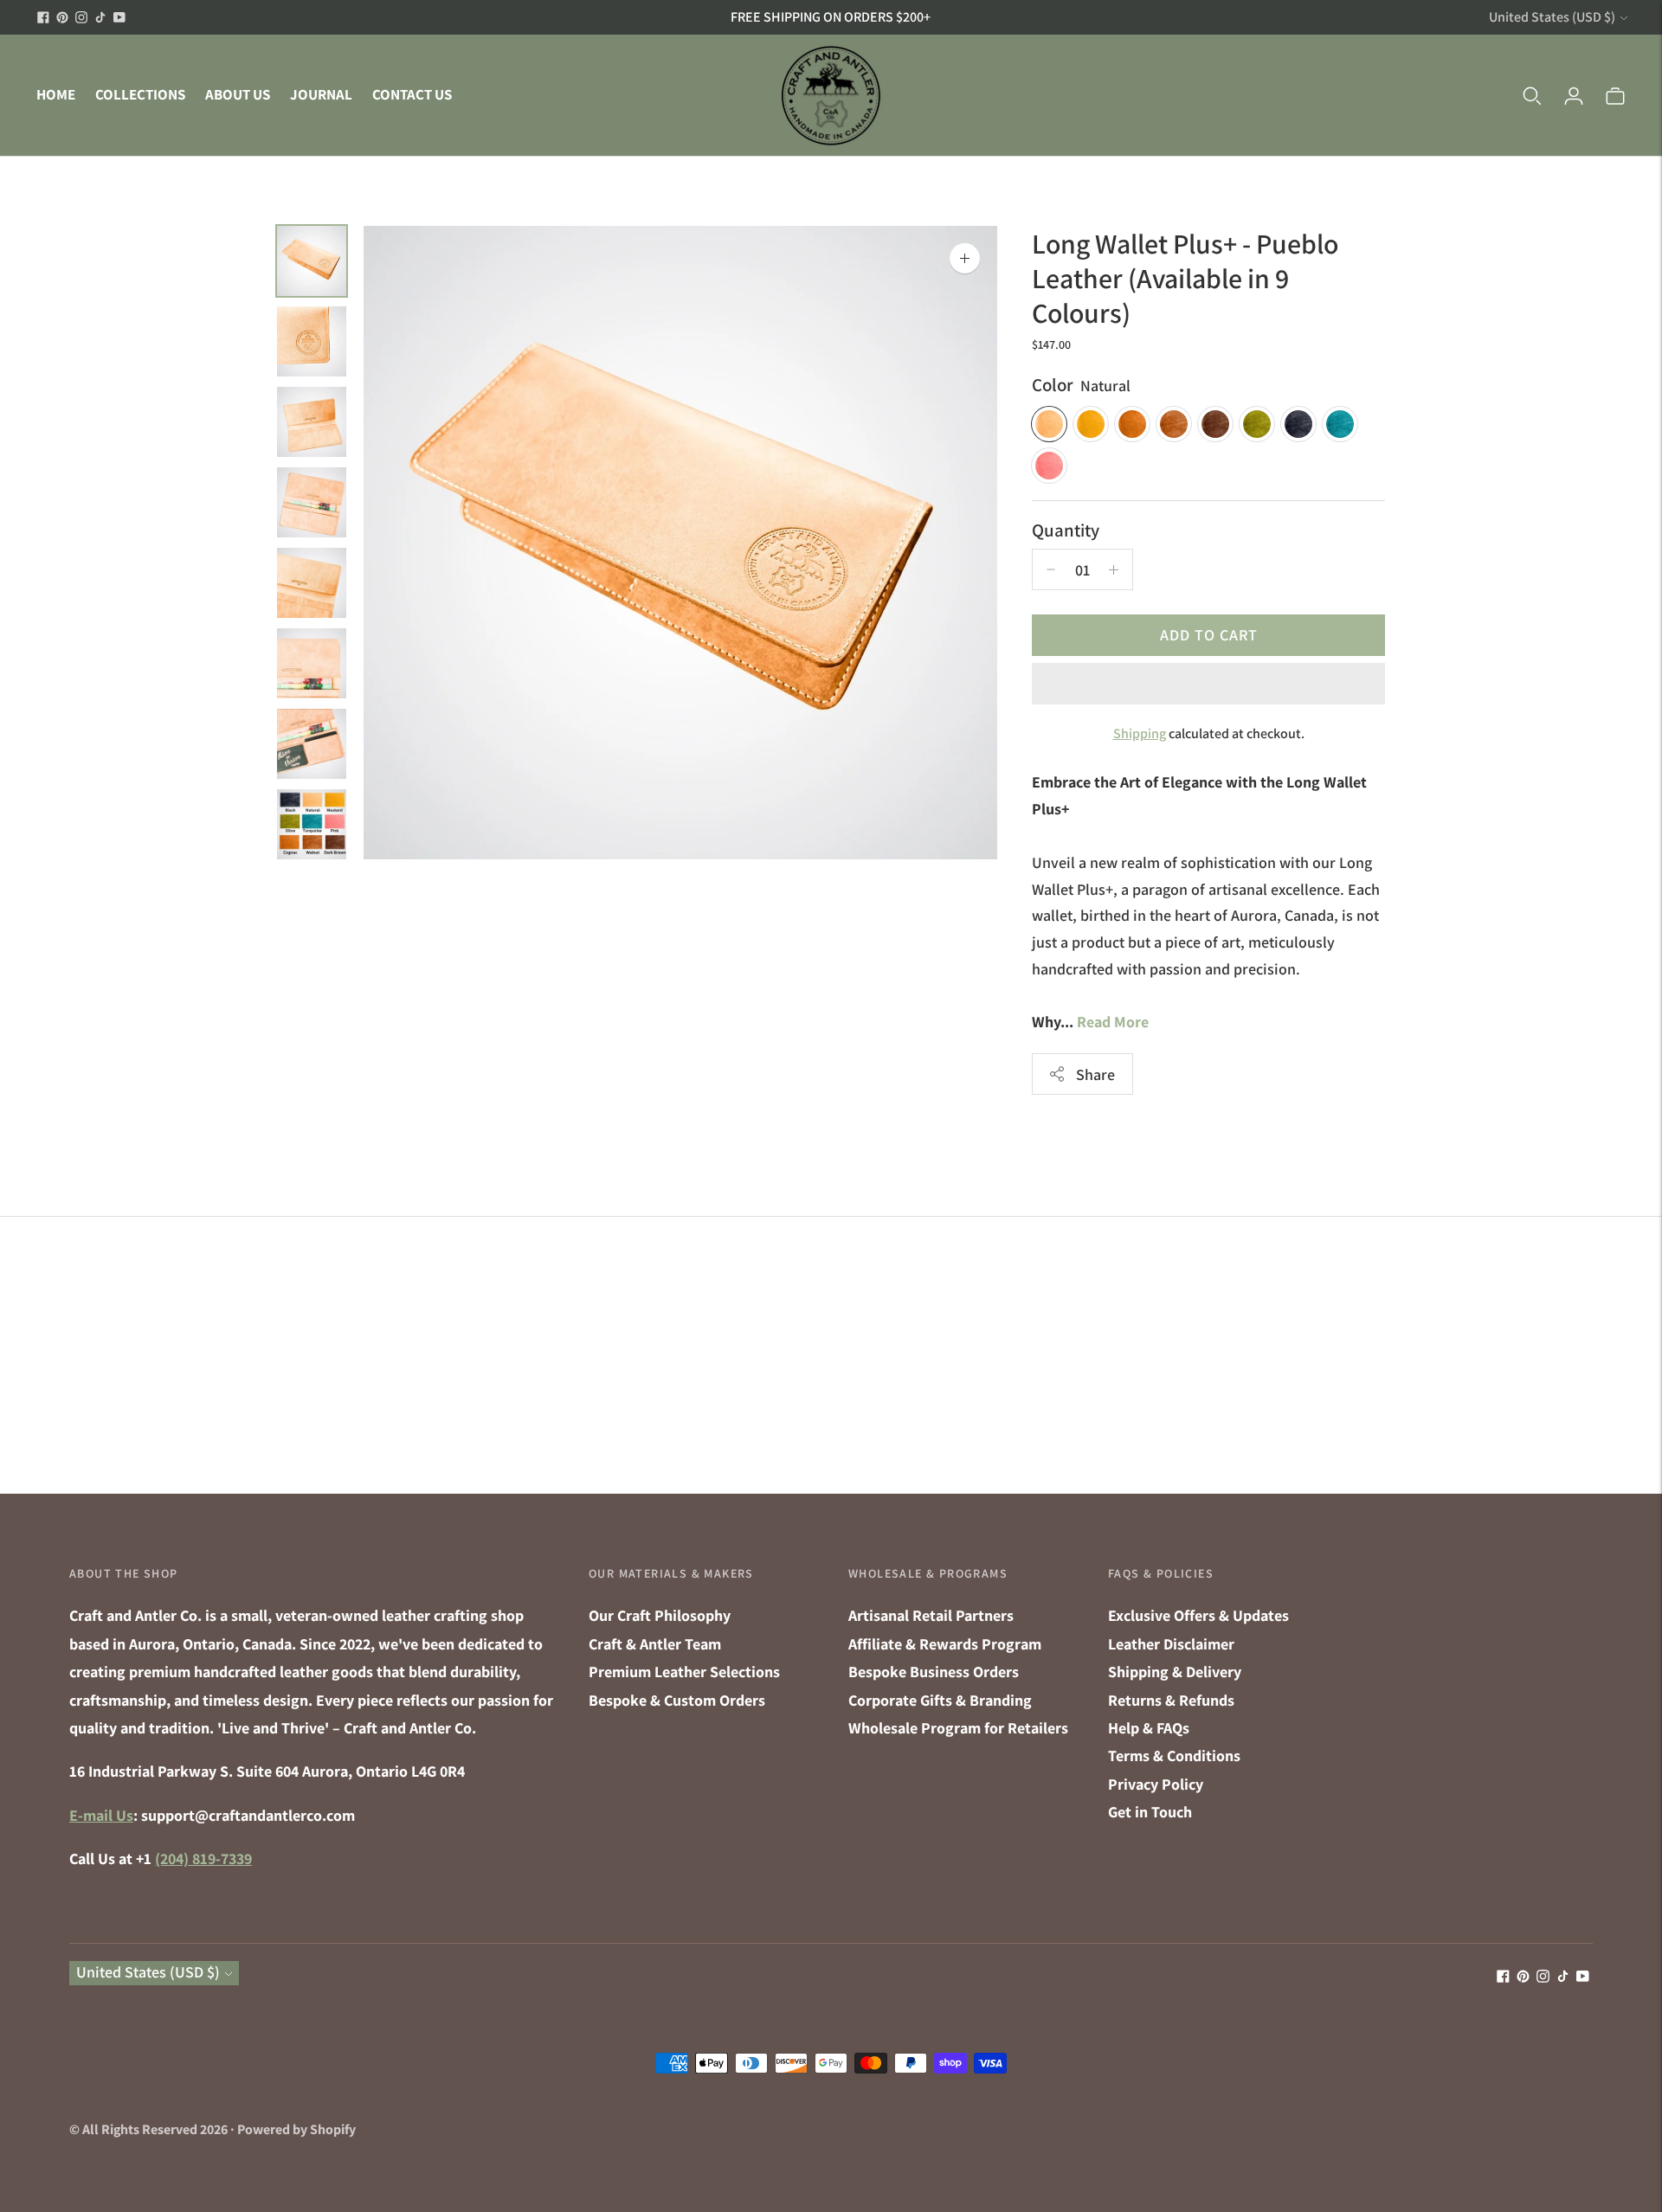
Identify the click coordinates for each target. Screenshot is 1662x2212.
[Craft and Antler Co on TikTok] (100, 17)
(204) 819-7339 (203, 1858)
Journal (321, 94)
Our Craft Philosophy (660, 1615)
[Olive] (1257, 424)
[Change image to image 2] (312, 341)
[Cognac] (1132, 424)
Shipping (1140, 733)
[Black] (1298, 424)
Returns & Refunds (1171, 1700)
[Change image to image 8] (312, 824)
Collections (140, 94)
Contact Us (412, 94)
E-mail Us (101, 1815)
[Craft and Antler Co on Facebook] (43, 17)
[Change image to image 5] (312, 583)
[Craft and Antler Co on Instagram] (81, 17)
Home (56, 94)
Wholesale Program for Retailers (958, 1728)
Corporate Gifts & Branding (940, 1700)
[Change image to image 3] (312, 422)
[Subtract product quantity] (1114, 569)
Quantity (1066, 530)
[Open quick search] (1532, 95)
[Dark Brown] (1215, 424)
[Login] (1574, 95)
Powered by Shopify (296, 2129)
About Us (238, 94)
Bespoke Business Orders (934, 1672)
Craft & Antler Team (655, 1644)
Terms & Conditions (1174, 1755)
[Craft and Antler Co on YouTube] (119, 17)
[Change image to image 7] (312, 744)
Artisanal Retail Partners (931, 1615)
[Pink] (1049, 466)
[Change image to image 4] (312, 502)
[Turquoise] (1340, 424)
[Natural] (1049, 424)
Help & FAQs (1149, 1728)
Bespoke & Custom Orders (677, 1700)
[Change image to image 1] (312, 261)
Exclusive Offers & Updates (1198, 1615)
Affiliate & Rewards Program (945, 1644)
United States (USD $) (1552, 17)
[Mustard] (1091, 424)
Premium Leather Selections (684, 1672)
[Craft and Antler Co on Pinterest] (62, 17)
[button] (1208, 684)
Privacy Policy (1156, 1784)
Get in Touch (1150, 1812)
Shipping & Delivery (1175, 1672)
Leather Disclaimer (1171, 1644)
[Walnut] (1174, 424)
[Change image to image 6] (312, 663)
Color (1053, 385)
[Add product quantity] (1051, 569)
